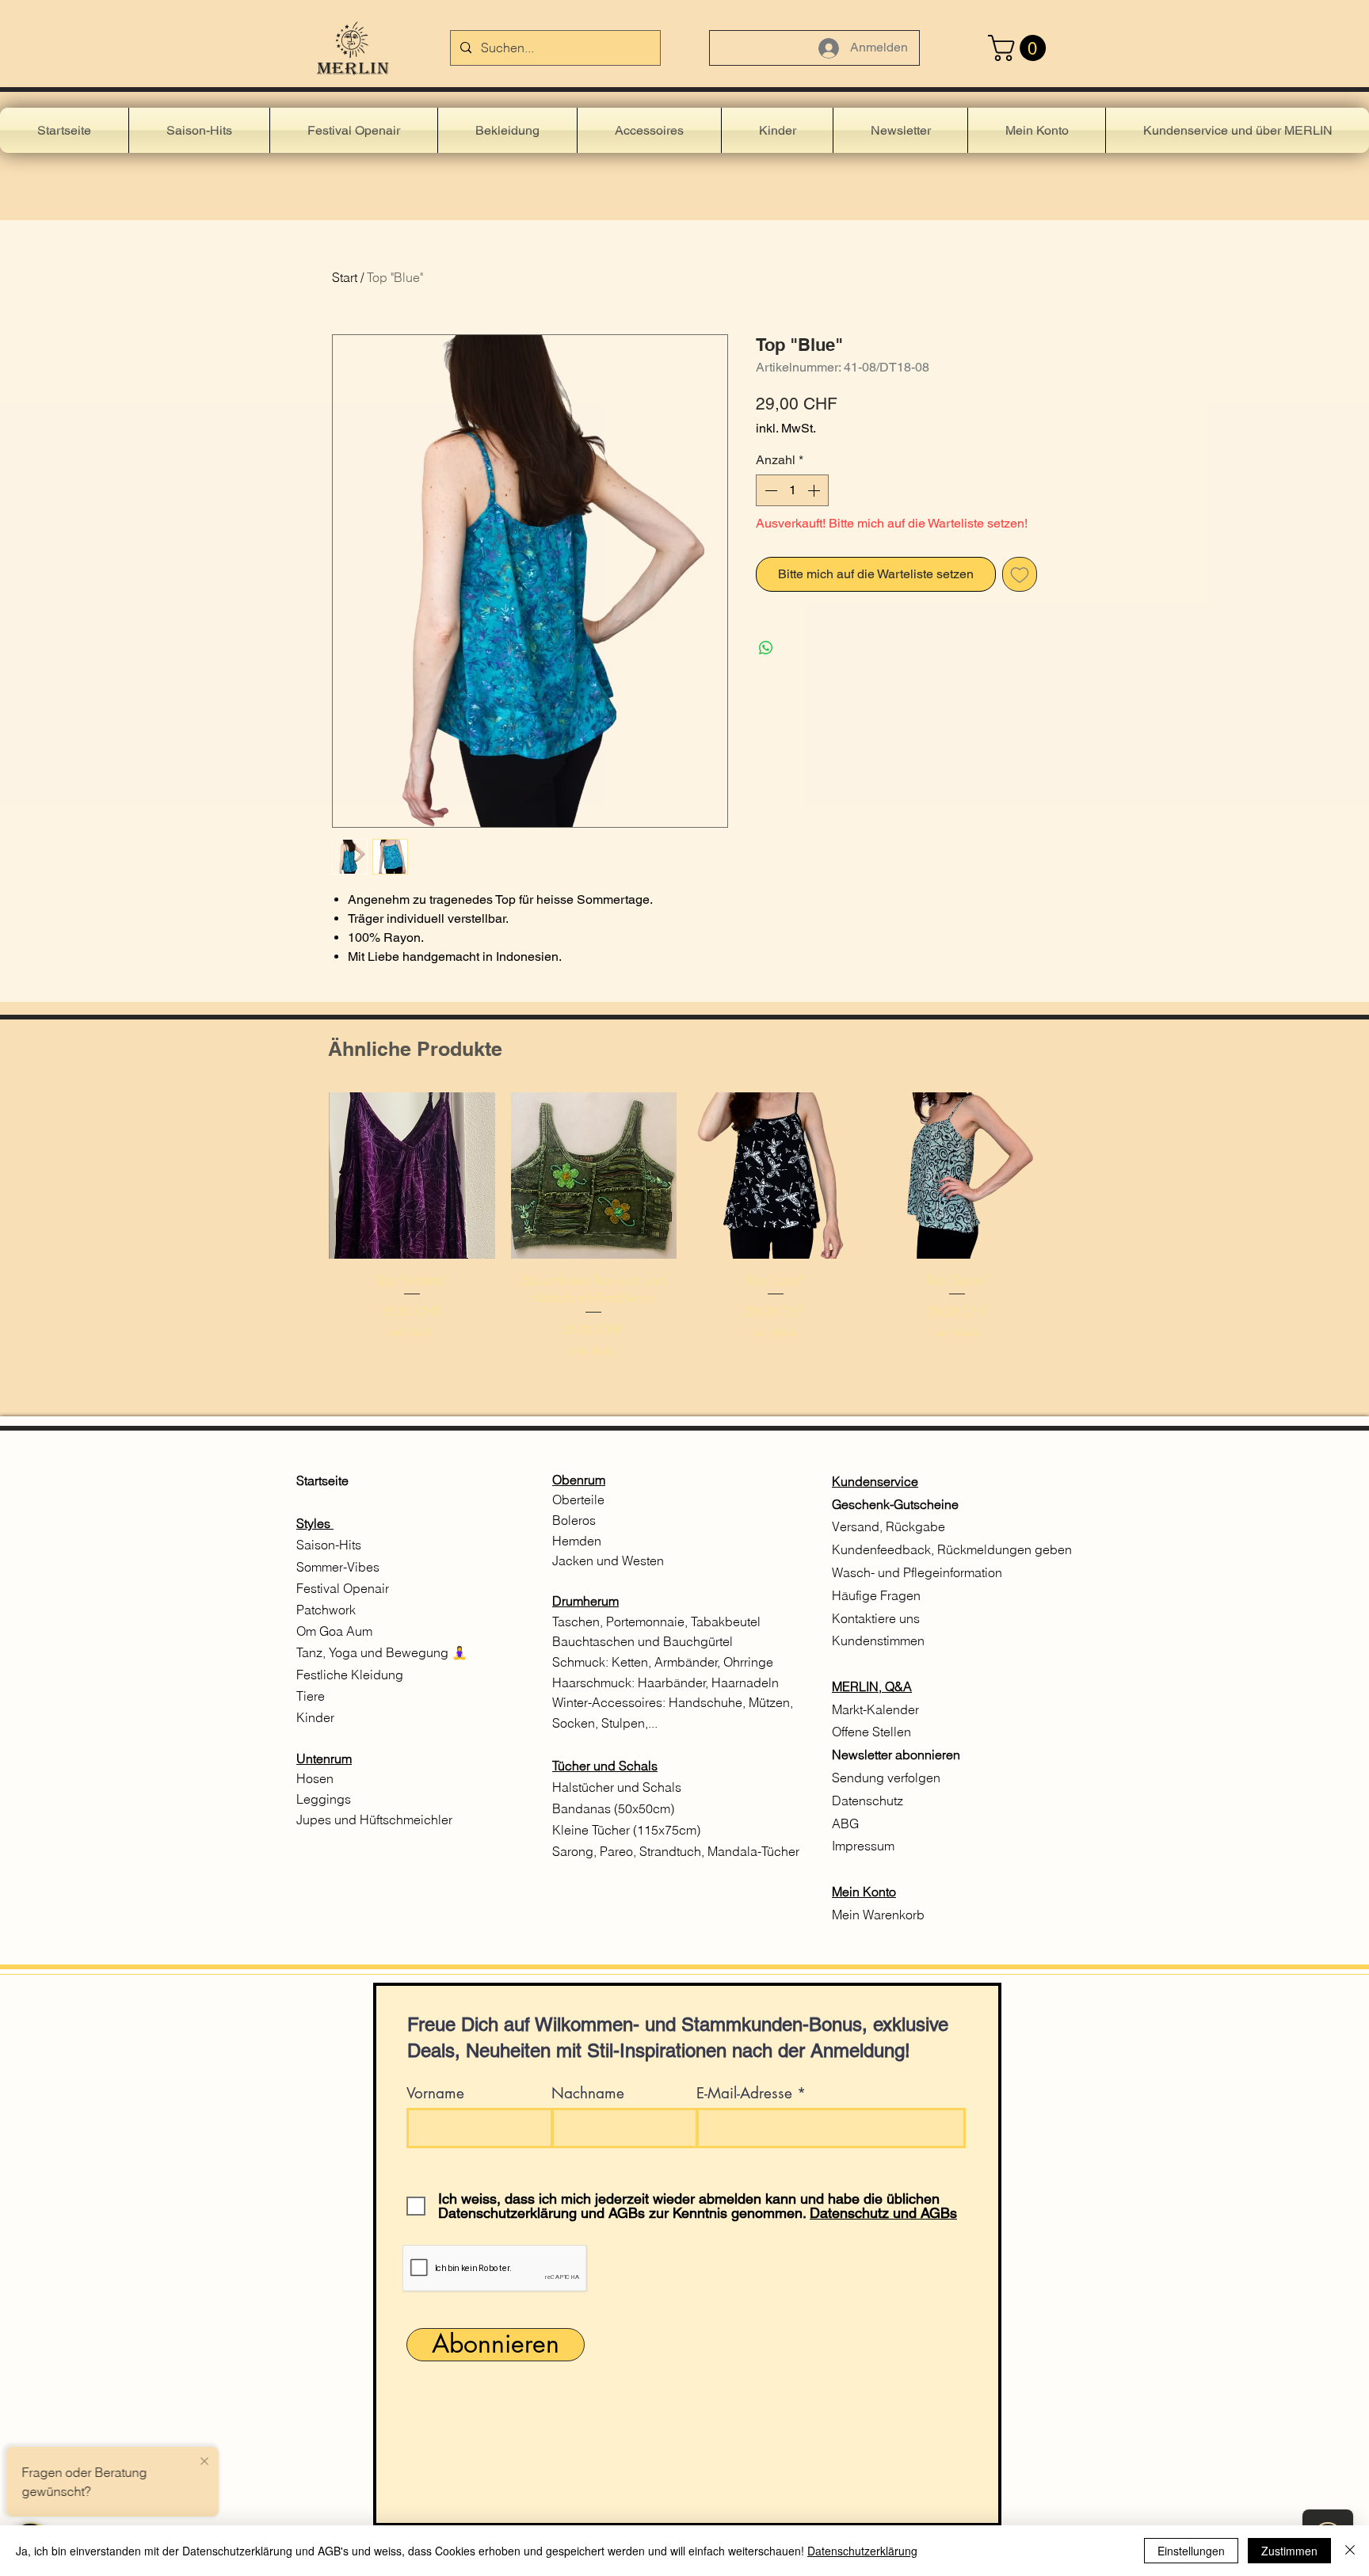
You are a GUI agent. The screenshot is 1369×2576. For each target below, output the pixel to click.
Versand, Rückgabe (889, 1526)
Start (345, 277)
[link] (1020, 48)
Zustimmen (1289, 2551)
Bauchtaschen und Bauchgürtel (643, 1641)
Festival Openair (344, 1588)
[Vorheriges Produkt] (306, 1175)
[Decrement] (769, 490)
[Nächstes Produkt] (1063, 1175)
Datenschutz (868, 1801)
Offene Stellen (871, 1732)
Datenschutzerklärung (862, 2551)
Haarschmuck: (595, 1682)
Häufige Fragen (876, 1595)
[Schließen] (1350, 2551)
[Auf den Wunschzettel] (1020, 574)
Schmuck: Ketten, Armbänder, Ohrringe (663, 1662)
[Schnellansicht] (412, 1176)
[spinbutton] (792, 490)
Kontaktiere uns (877, 1618)
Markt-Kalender (877, 1709)
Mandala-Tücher (753, 1851)
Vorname (435, 2093)
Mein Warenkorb (878, 1915)
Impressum (863, 1846)
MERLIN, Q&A (872, 1686)
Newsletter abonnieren (896, 1755)
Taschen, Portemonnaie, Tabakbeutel (656, 1621)
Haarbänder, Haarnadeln (708, 1682)
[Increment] (815, 490)
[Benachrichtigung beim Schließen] (204, 2462)
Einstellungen (1191, 2551)
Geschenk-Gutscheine (895, 1504)
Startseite (322, 1480)
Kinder (315, 1717)
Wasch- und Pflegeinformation (917, 1572)
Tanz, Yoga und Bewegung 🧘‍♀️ (383, 1652)
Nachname (588, 2093)
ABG (845, 1823)
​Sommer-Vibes (338, 1567)
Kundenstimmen (878, 1640)
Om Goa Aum (334, 1631)
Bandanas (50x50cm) (613, 1808)
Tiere (311, 1696)
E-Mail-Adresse (744, 2093)
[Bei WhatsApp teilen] (766, 648)
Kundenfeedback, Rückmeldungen (932, 1549)
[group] (684, 1234)
